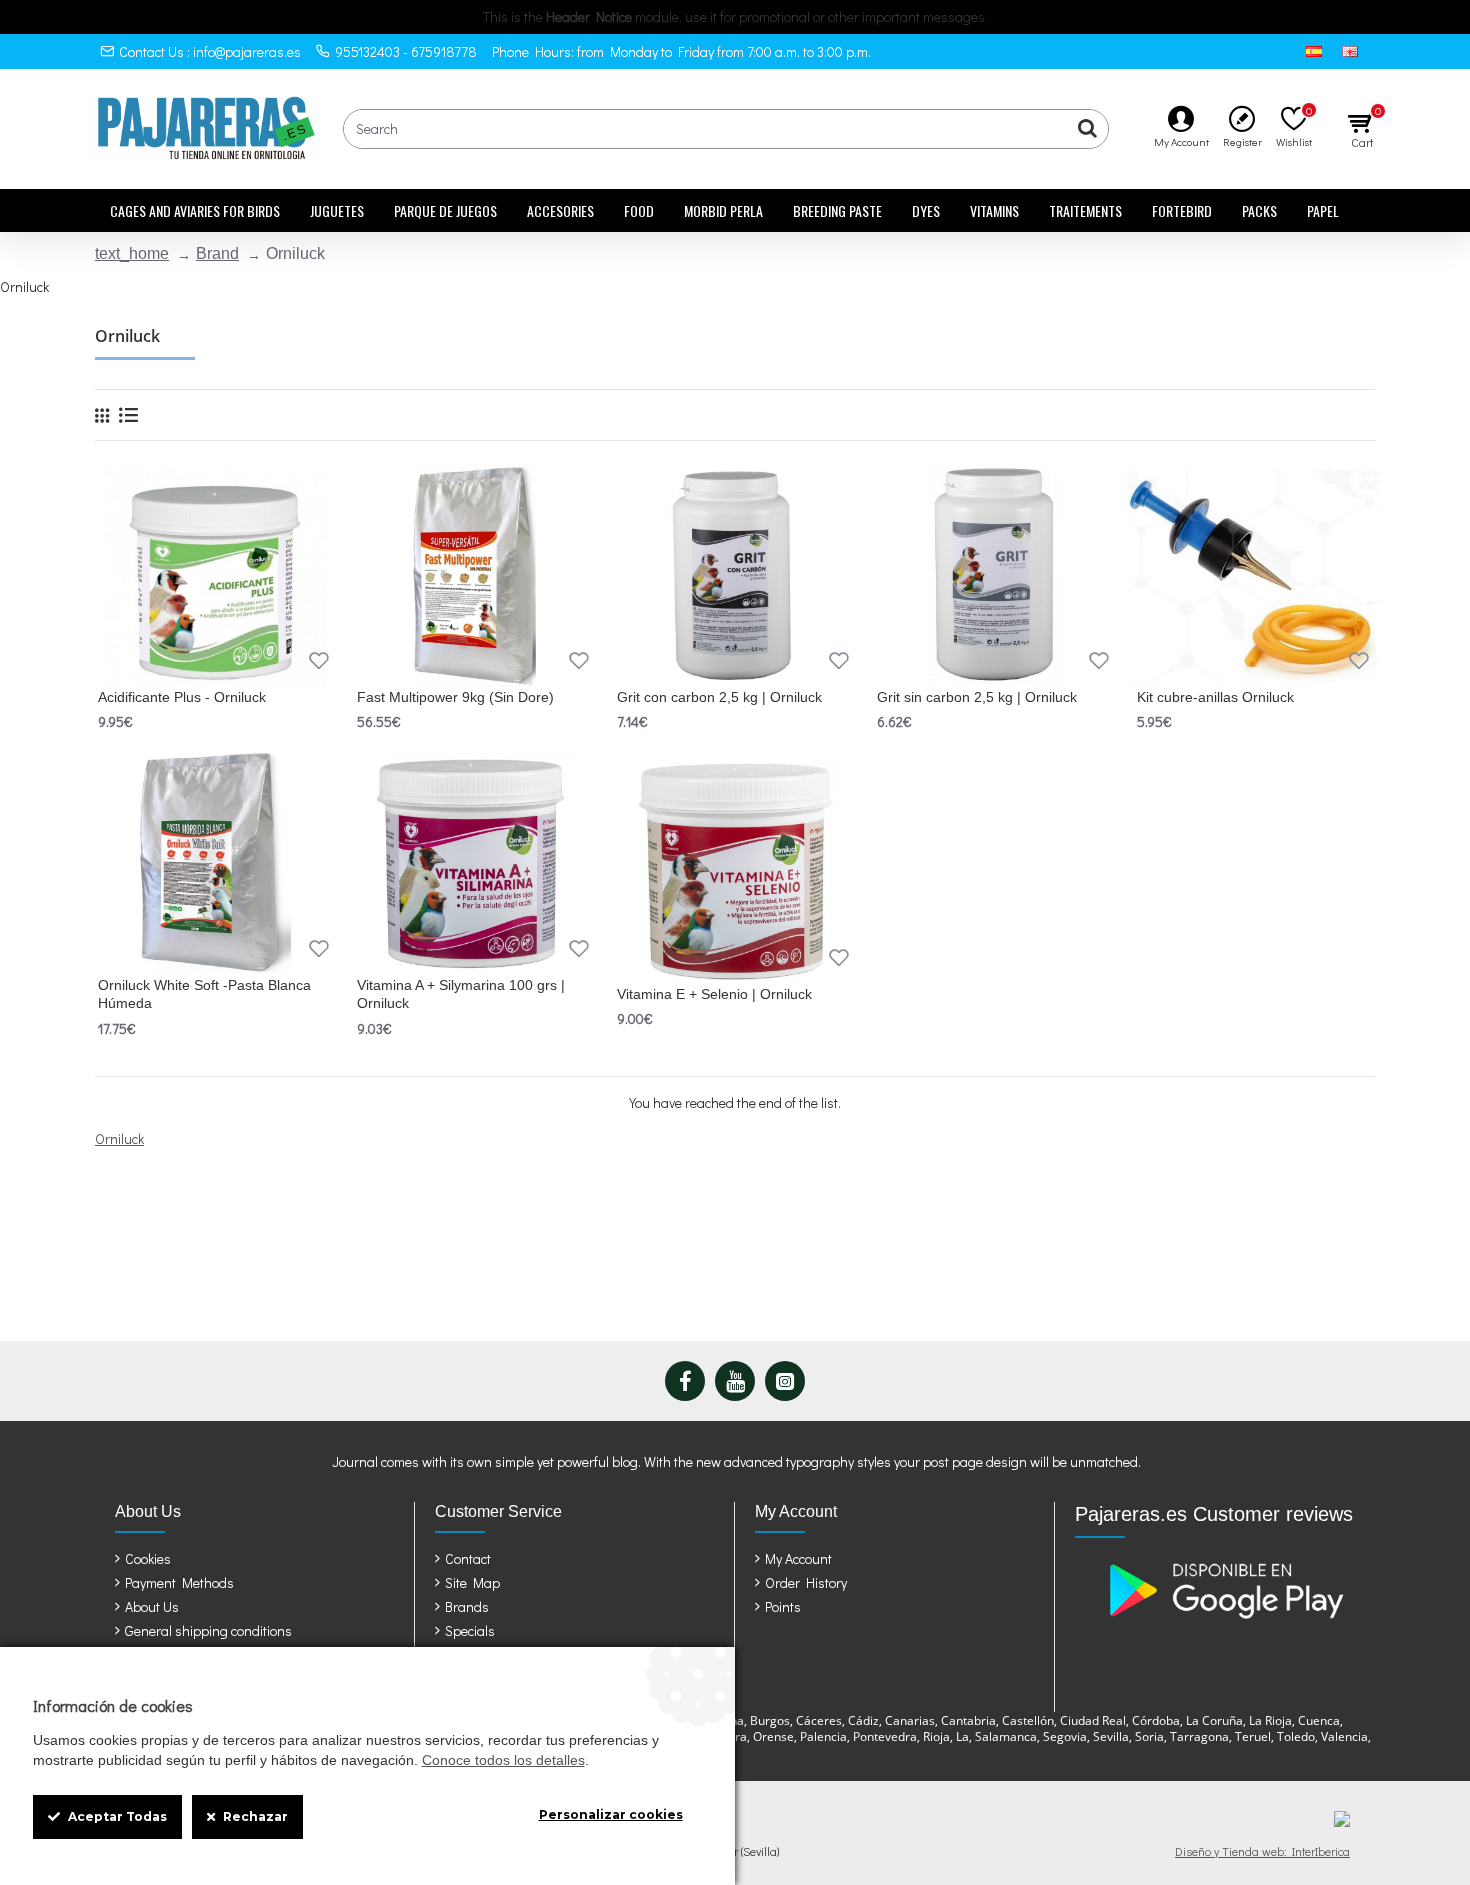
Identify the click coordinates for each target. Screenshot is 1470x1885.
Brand (217, 253)
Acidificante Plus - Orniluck (182, 697)
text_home (132, 253)
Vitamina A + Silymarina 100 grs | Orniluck (461, 994)
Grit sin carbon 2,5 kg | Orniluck (977, 697)
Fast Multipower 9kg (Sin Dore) (455, 697)
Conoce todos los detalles (503, 1760)
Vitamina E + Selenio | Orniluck (714, 994)
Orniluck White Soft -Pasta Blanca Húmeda (204, 994)
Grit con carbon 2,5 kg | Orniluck (719, 697)
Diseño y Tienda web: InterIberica (1262, 1851)
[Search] (1088, 129)
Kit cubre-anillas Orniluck (1215, 697)
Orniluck (119, 1138)
